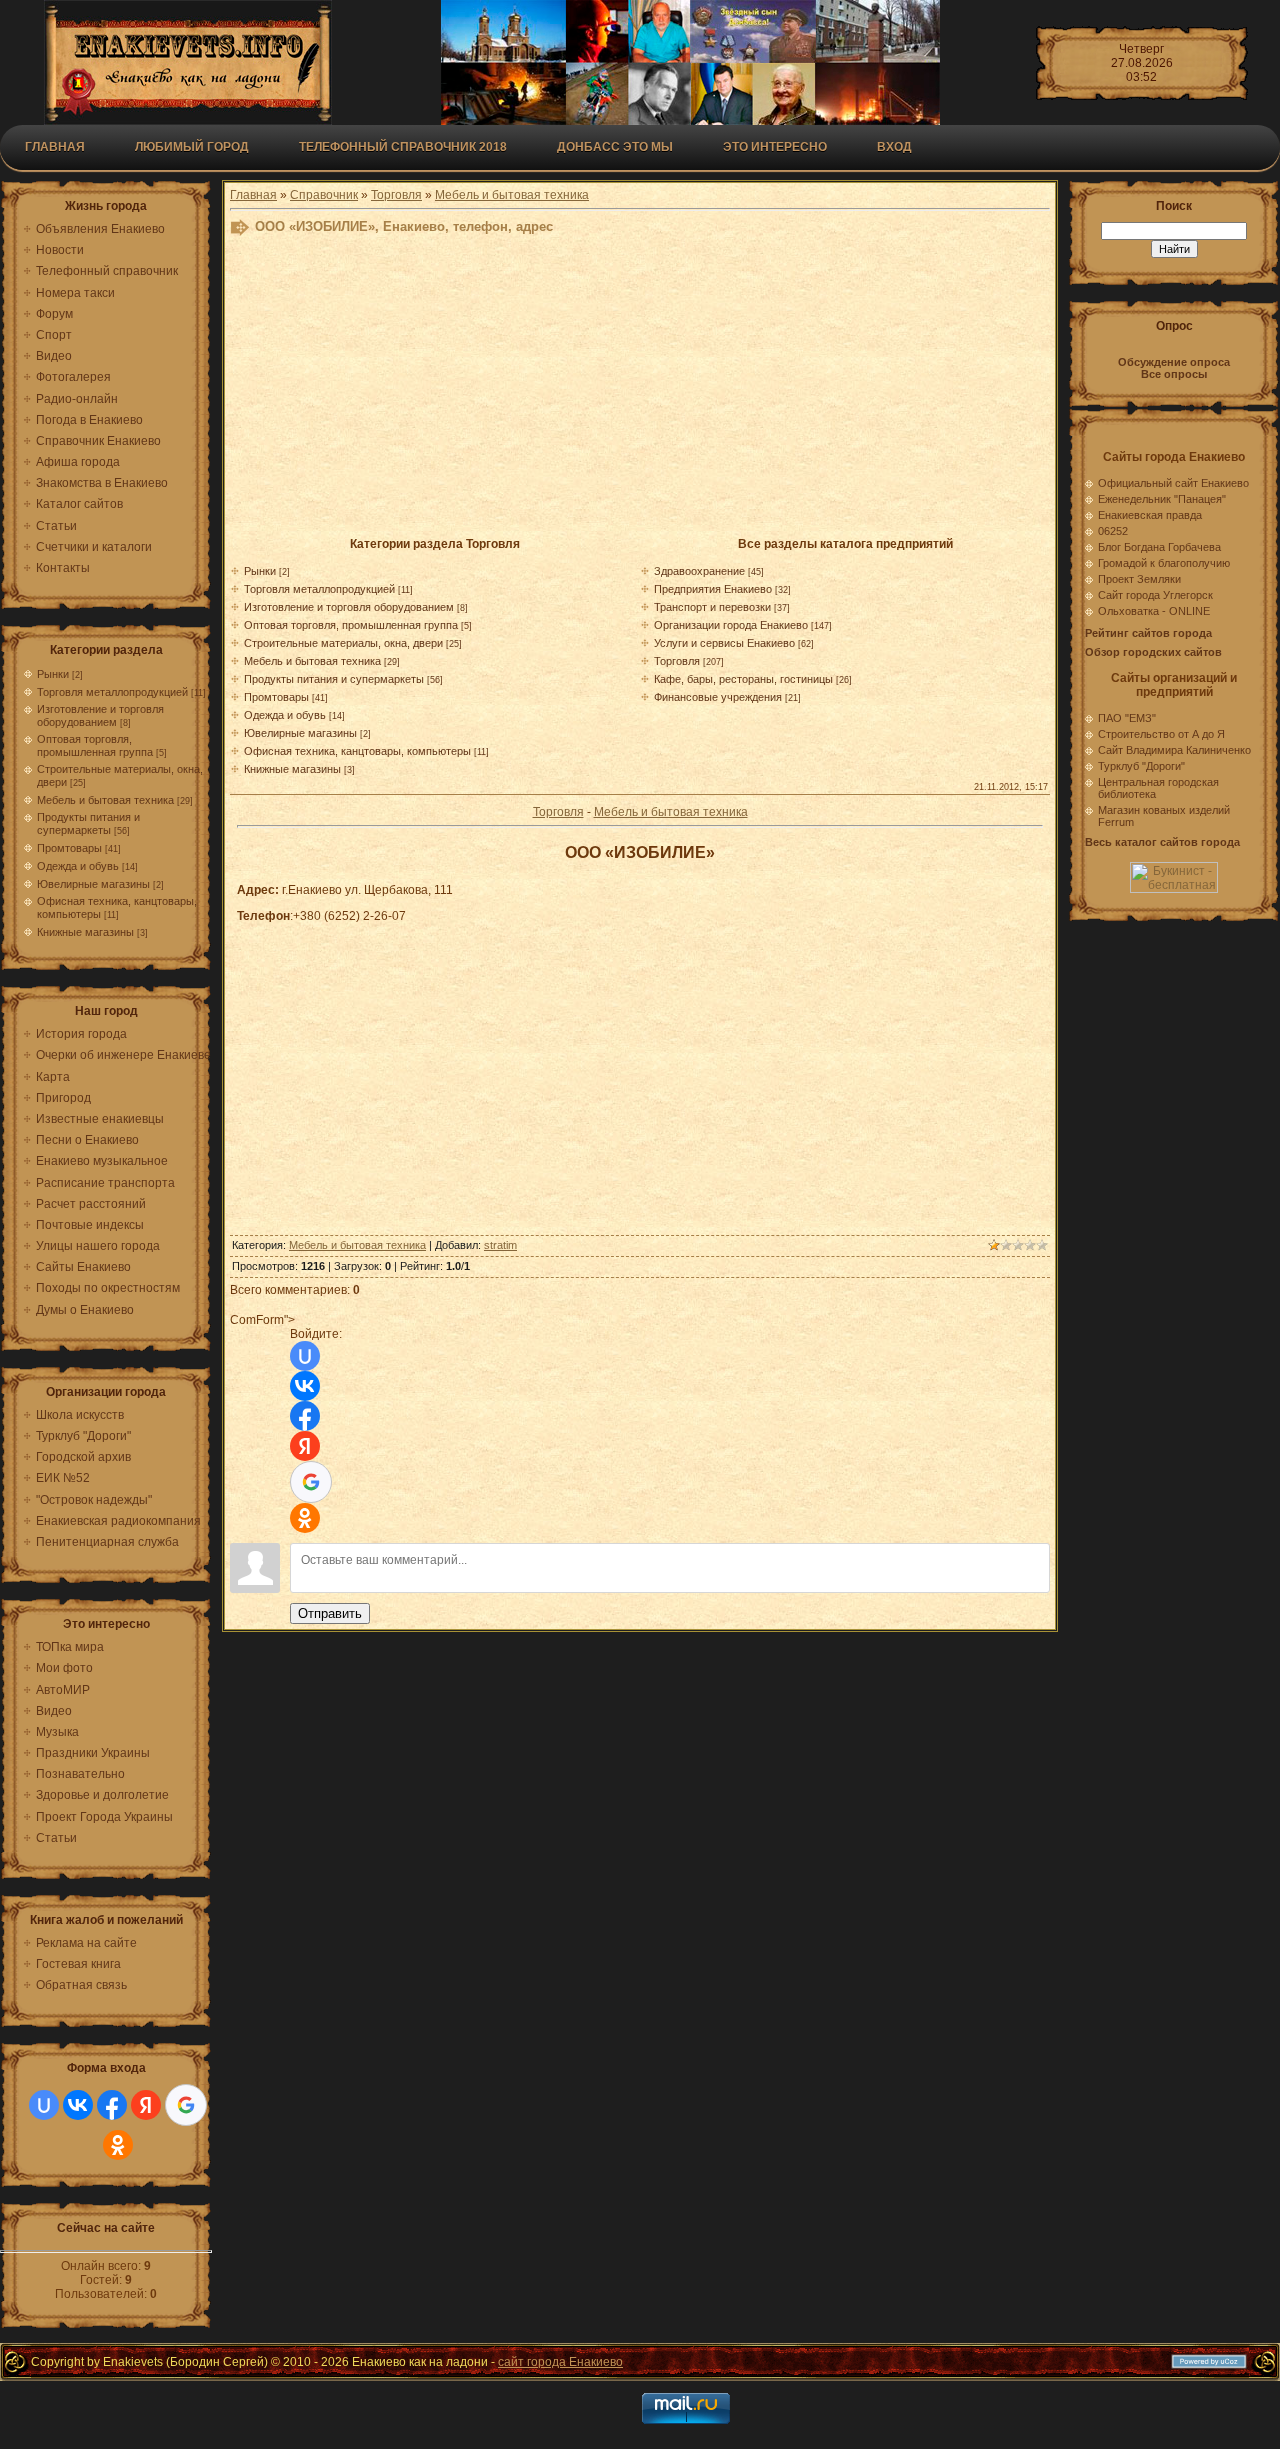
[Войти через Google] (186, 2105)
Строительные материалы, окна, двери (343, 643)
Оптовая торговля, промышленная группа (95, 745)
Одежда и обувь (78, 866)
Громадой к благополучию (1164, 563)
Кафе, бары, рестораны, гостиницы (743, 679)
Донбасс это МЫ (615, 147)
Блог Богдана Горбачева (1159, 547)
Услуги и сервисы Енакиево (724, 643)
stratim (500, 1245)
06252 (1113, 531)
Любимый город (192, 147)
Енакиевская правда (1150, 515)
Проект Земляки (1139, 579)
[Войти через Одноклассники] (118, 2145)
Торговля (396, 195)
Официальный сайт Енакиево (1173, 483)
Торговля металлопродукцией (112, 692)
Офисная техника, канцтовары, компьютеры (357, 751)
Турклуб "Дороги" (1141, 766)
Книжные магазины (85, 932)
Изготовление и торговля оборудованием (100, 715)
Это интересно (775, 147)
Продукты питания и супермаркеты (88, 823)
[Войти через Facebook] (112, 2105)
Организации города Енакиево (731, 625)
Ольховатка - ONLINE (1154, 611)
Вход (894, 147)
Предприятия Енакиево (713, 589)
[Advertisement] (640, 392)
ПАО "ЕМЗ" (1127, 718)
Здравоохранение (699, 571)
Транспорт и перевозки (712, 607)
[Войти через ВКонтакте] (78, 2105)
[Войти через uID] (44, 2105)
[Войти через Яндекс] (146, 2105)
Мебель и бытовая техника (105, 800)
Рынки (53, 674)
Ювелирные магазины (93, 884)
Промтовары (69, 848)
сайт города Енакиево (560, 2362)
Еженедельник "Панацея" (1162, 499)
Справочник (324, 195)
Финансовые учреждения (718, 697)
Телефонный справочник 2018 (403, 147)
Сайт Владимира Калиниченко (1174, 750)
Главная (55, 147)
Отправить (330, 1613)
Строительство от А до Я (1161, 734)
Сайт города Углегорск (1155, 595)
